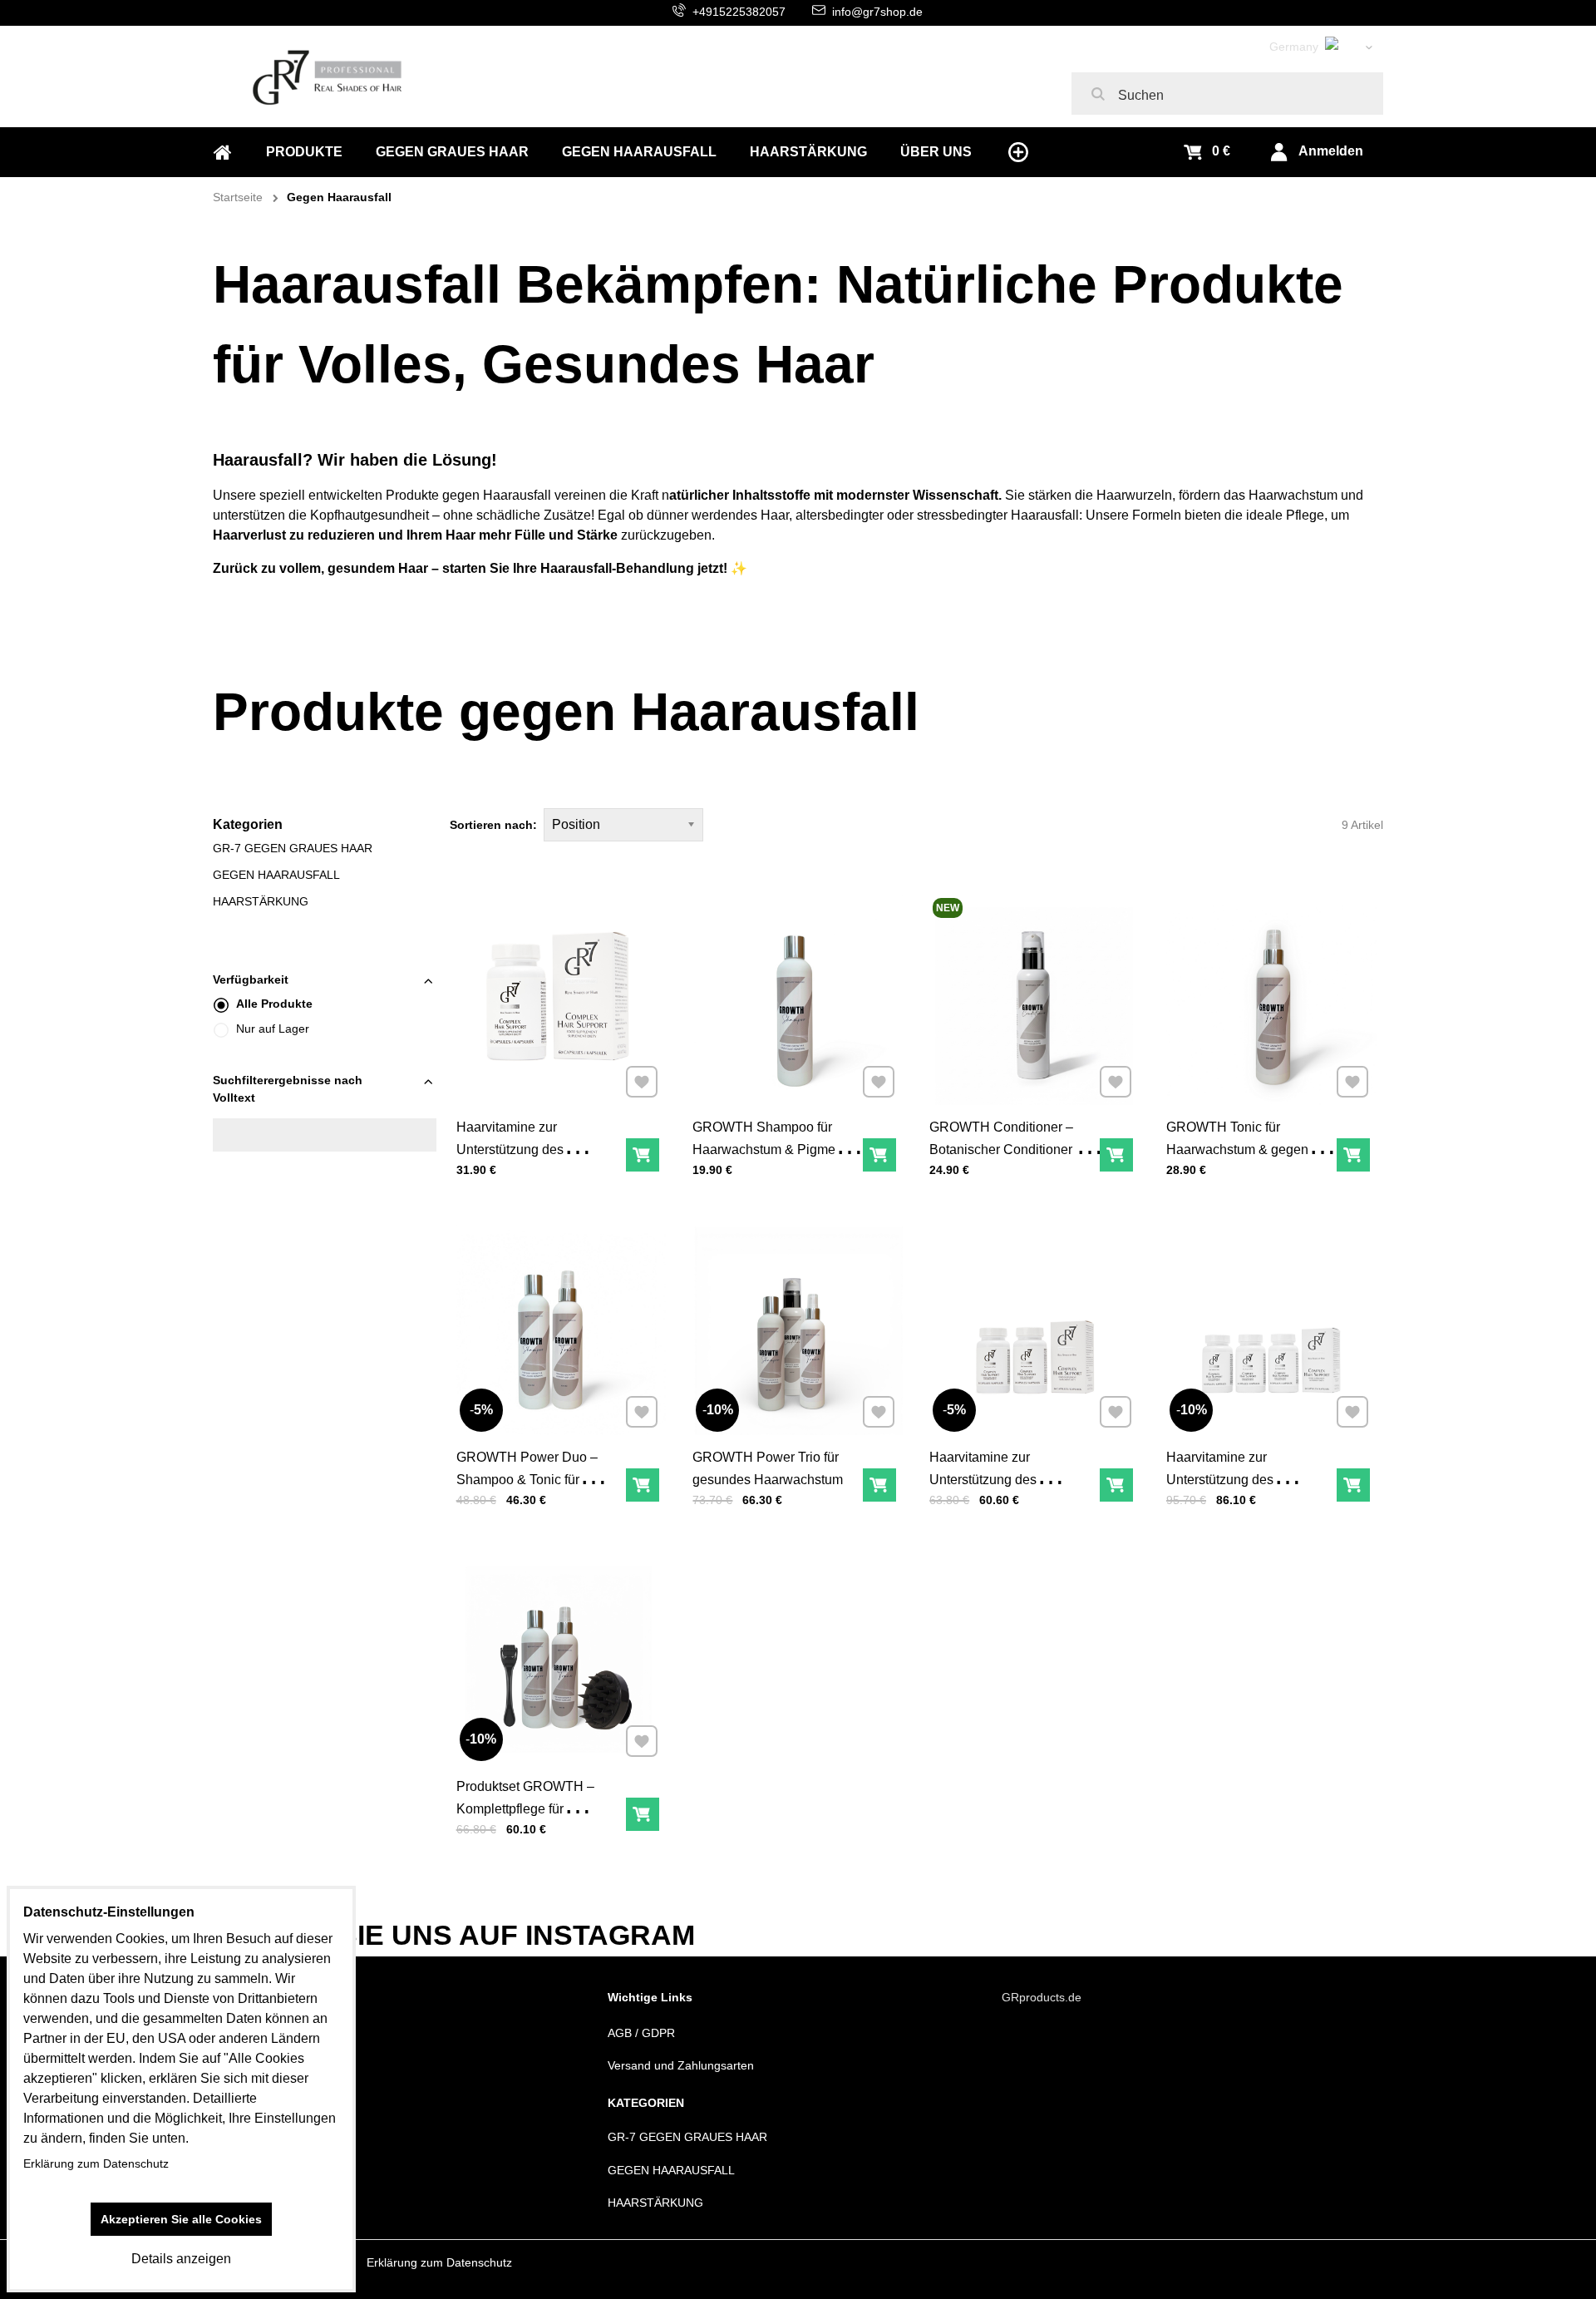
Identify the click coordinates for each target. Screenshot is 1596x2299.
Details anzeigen (181, 2259)
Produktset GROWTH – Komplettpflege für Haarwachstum (525, 1809)
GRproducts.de (1042, 1997)
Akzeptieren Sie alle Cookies (181, 2219)
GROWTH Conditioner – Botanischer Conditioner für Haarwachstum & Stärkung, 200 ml (1010, 1161)
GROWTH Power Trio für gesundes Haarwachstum (768, 1468)
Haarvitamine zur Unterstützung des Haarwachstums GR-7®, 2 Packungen (1007, 1491)
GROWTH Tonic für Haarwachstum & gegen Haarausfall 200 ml (1237, 1149)
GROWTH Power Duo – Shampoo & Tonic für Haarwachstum (527, 1480)
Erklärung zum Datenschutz (439, 2262)
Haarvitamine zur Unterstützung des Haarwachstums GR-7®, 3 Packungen (1244, 1491)
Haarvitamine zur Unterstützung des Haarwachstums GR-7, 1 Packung (529, 1161)
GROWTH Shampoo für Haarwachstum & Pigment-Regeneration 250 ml (771, 1149)
